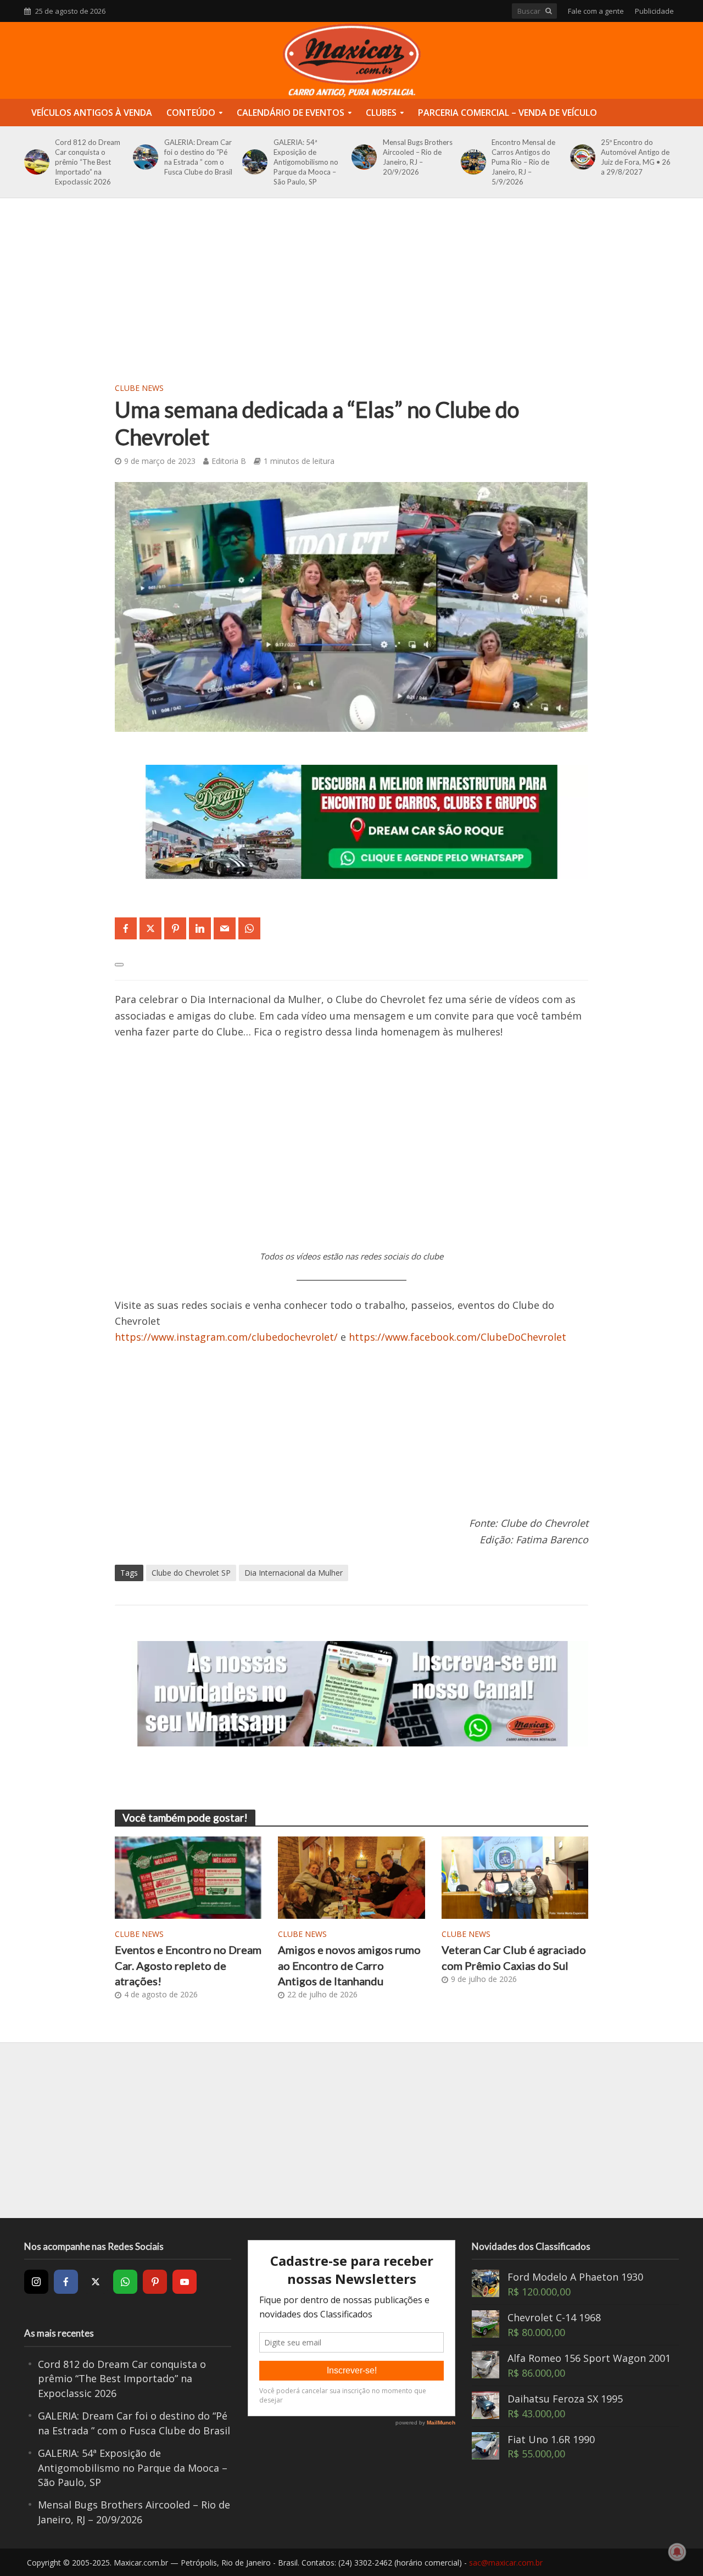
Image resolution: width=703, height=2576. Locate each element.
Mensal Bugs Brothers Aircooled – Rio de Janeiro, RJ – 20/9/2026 (418, 157)
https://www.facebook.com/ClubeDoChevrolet (457, 1337)
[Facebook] (66, 2282)
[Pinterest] (155, 2282)
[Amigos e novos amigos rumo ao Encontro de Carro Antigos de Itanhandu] (351, 1877)
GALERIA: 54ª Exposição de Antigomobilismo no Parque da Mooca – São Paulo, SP (306, 162)
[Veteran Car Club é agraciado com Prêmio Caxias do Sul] (515, 1877)
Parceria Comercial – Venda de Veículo (507, 113)
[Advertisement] (351, 297)
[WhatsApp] (125, 2282)
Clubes (381, 113)
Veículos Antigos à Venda (92, 113)
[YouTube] (185, 2282)
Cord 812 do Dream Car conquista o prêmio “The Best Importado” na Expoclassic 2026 (88, 162)
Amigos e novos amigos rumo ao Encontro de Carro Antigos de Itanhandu (349, 1965)
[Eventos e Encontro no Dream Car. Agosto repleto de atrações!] (188, 1877)
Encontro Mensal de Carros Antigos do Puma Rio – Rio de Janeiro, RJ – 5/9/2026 (523, 162)
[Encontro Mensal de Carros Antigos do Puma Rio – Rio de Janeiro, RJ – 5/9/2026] (472, 162)
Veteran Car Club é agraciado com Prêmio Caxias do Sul (514, 1957)
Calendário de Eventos (291, 113)
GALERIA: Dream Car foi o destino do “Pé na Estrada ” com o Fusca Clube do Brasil (198, 157)
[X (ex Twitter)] (96, 2282)
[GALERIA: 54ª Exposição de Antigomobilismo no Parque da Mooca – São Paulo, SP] (253, 162)
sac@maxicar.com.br (506, 2563)
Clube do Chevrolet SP (191, 1573)
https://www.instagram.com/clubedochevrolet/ (226, 1337)
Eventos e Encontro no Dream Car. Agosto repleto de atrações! (188, 1965)
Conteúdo (191, 113)
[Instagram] (36, 2282)
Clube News (139, 388)
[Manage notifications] (677, 2552)
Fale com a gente (596, 11)
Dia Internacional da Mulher (294, 1573)
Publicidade (654, 11)
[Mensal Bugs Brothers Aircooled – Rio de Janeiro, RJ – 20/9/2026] (362, 157)
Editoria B (229, 461)
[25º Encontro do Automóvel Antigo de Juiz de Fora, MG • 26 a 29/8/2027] (581, 157)
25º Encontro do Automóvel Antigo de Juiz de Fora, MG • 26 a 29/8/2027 (636, 157)
